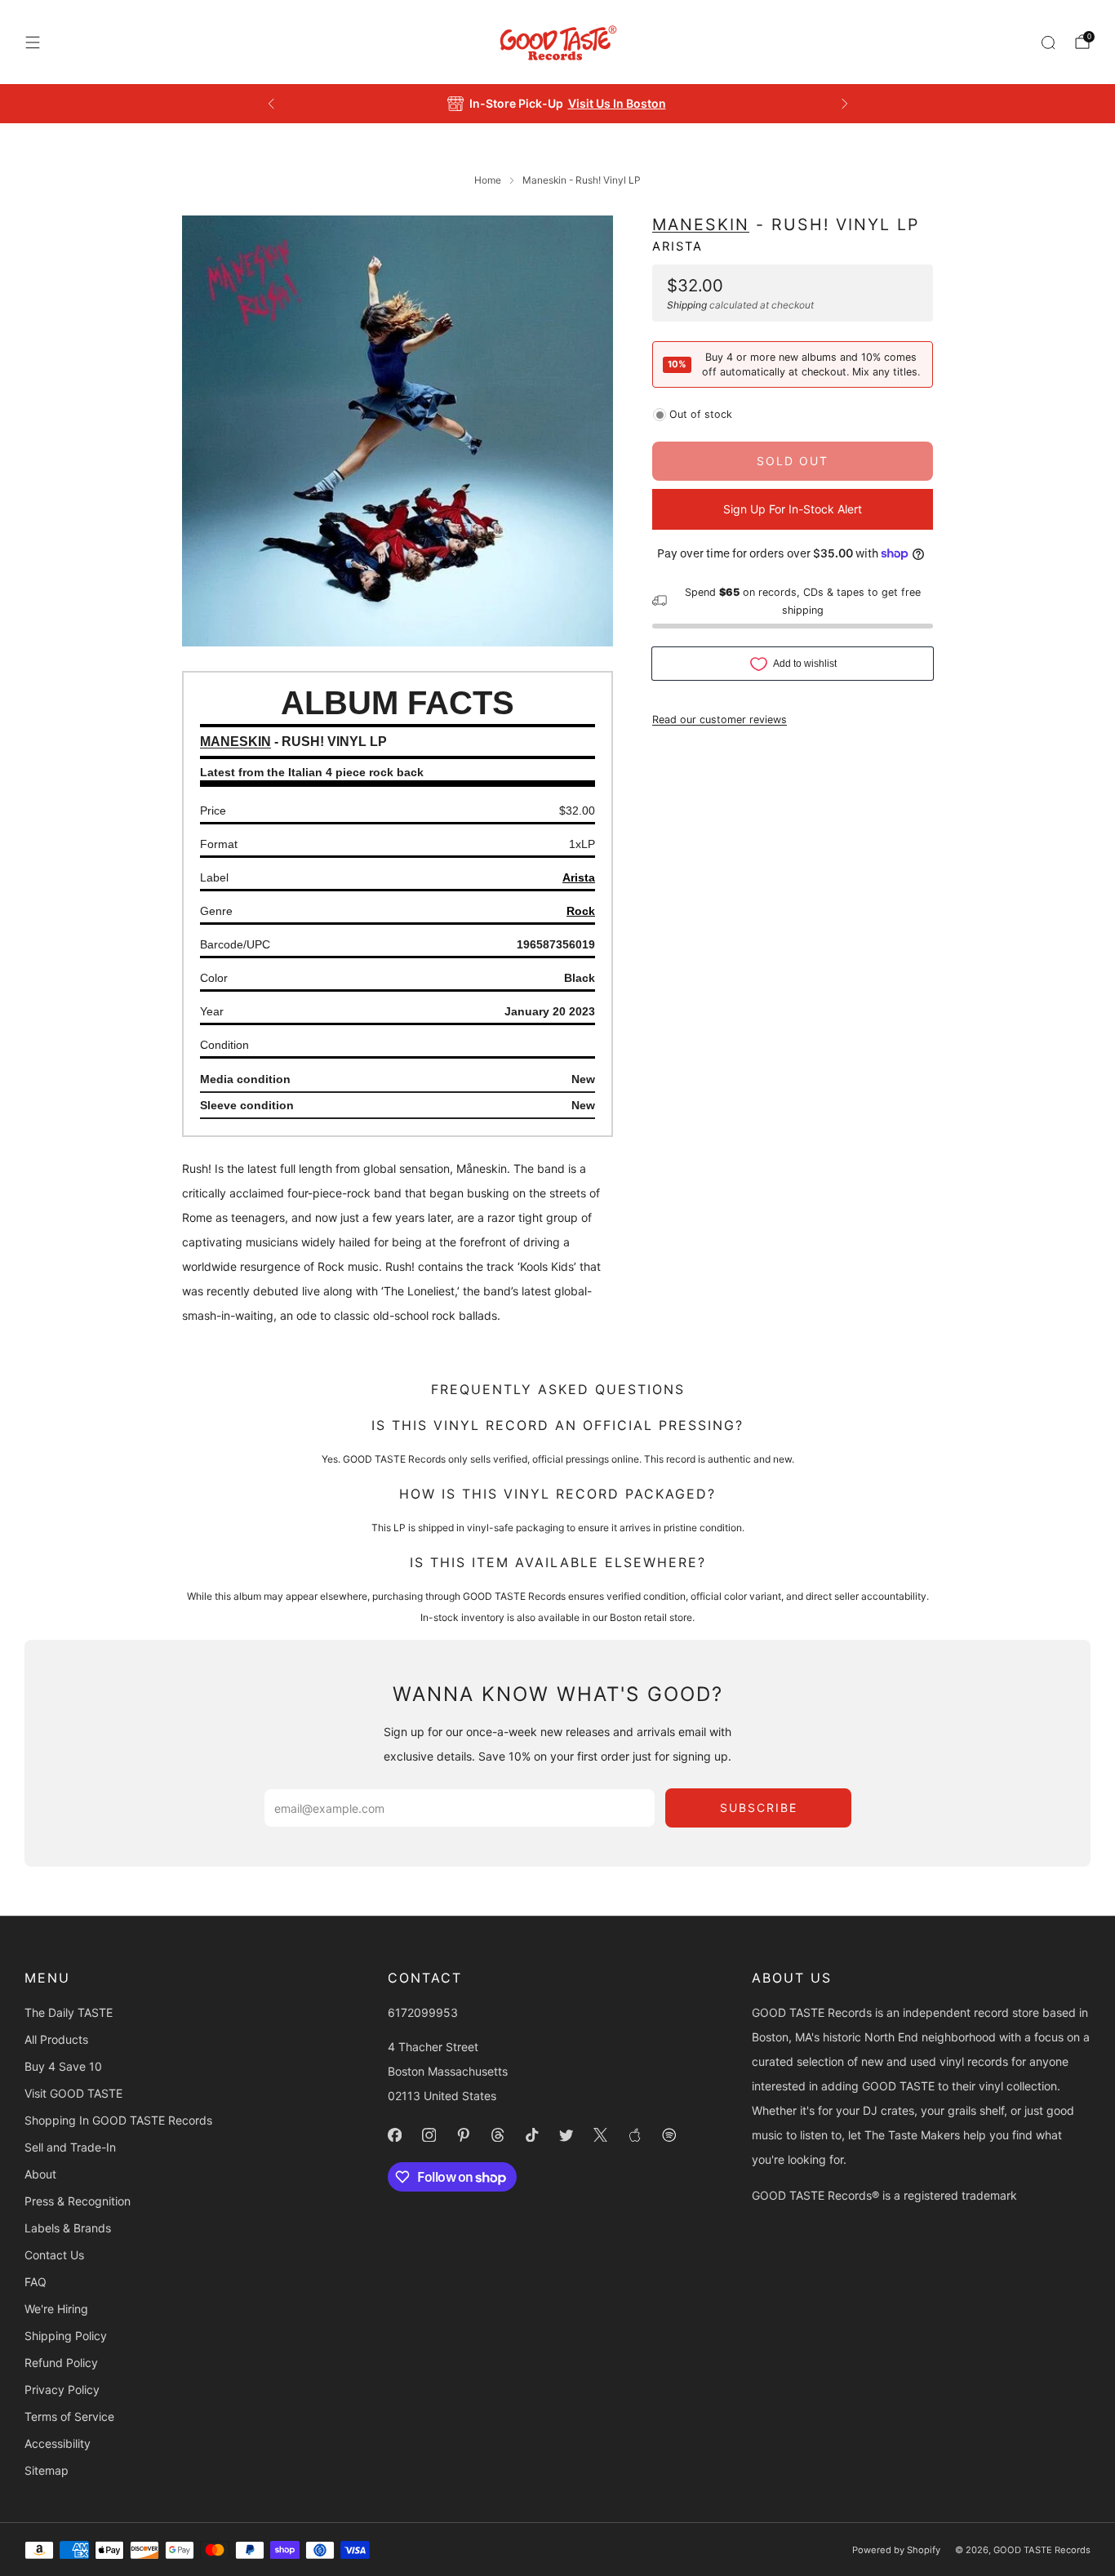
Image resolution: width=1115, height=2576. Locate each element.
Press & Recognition (78, 2201)
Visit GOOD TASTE (73, 2093)
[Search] (1048, 42)
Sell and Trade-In (70, 2147)
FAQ (36, 2282)
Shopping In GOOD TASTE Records (118, 2120)
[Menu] (33, 42)
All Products (56, 2039)
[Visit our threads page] (498, 2135)
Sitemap (47, 2470)
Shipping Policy (66, 2336)
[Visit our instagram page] (429, 2135)
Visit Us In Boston (617, 103)
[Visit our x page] (601, 2135)
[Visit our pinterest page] (464, 2135)
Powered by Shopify (896, 2550)
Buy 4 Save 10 (63, 2066)
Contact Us (54, 2255)
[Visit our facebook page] (395, 2135)
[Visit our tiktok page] (532, 2135)
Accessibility (58, 2443)
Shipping (687, 304)
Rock (581, 911)
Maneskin (701, 224)
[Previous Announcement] (271, 104)
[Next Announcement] (845, 104)
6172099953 (423, 2012)
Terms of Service (69, 2416)
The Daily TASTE (69, 2012)
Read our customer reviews (720, 719)
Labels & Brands (68, 2228)
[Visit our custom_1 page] (635, 2135)
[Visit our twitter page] (566, 2135)
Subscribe (759, 1808)
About (40, 2174)
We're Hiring (56, 2309)
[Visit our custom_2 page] (669, 2135)
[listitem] (558, 104)
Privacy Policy (62, 2389)
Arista (677, 246)
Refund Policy (61, 2363)
